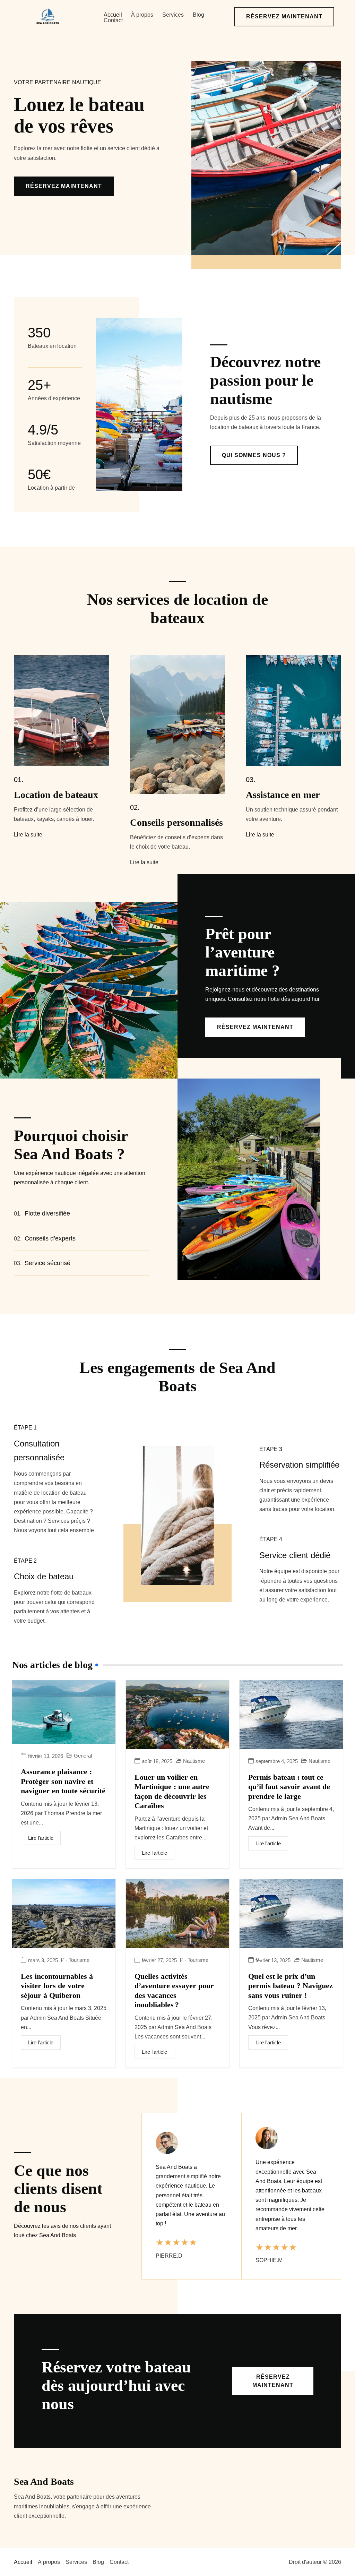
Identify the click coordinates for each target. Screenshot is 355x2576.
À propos (142, 15)
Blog (198, 15)
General (83, 1756)
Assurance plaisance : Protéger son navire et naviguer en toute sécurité (63, 1781)
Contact (113, 20)
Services (173, 15)
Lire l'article (41, 1838)
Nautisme (194, 1761)
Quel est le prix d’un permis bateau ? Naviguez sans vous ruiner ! (291, 1986)
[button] (284, 17)
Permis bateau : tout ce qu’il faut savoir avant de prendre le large (289, 1787)
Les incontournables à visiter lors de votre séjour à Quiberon (57, 1986)
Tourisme (79, 1960)
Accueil (113, 15)
